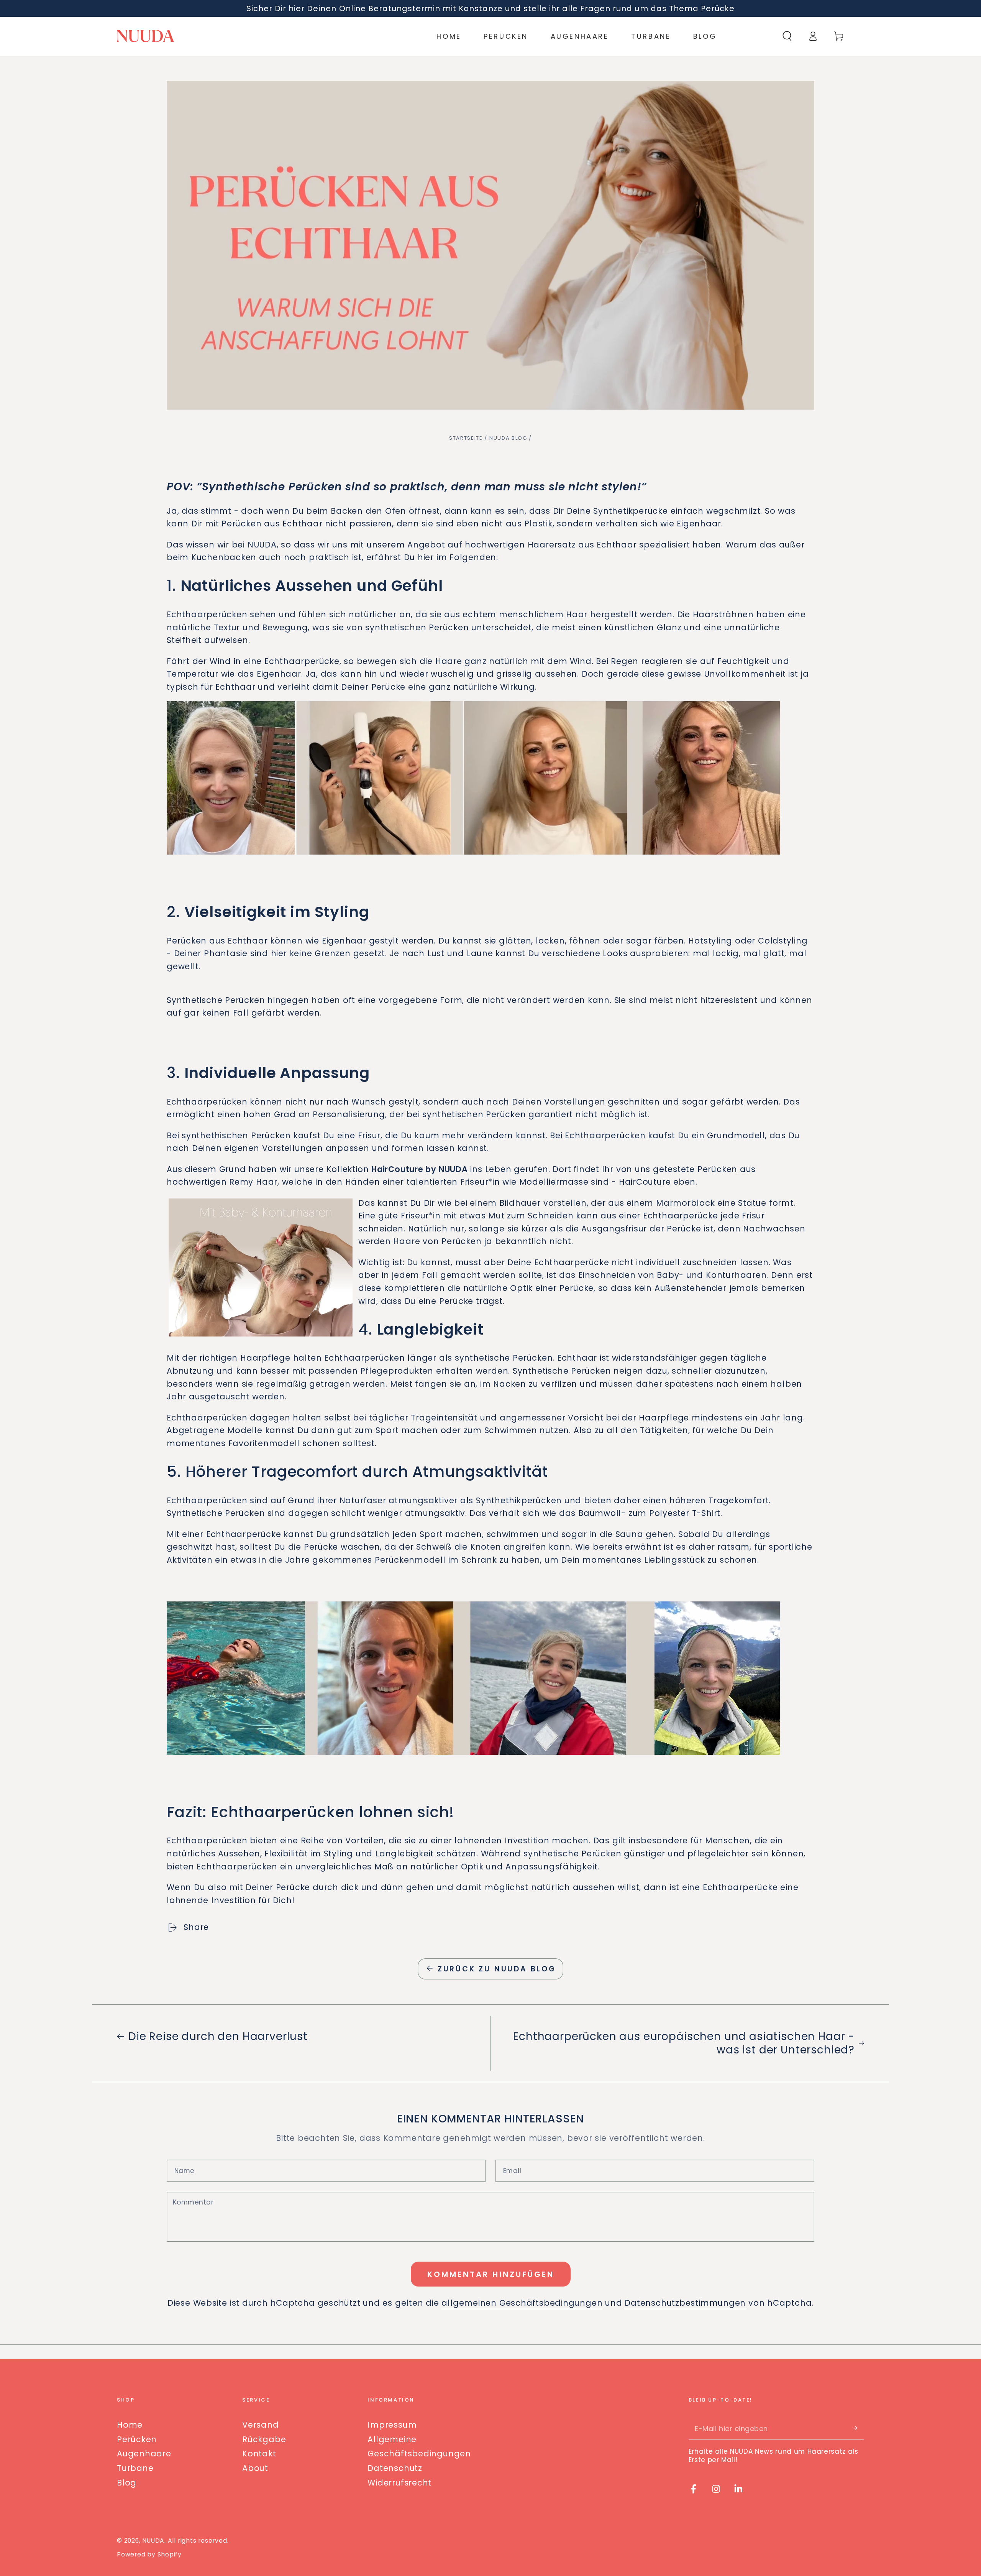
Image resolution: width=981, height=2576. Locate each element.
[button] (787, 36)
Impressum (392, 2425)
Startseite (466, 438)
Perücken (137, 2439)
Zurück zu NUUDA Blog (497, 1969)
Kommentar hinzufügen (491, 2274)
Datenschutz (395, 2468)
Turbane (135, 2468)
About (255, 2468)
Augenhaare (144, 2454)
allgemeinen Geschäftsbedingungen (522, 2303)
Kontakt (259, 2454)
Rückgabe (264, 2439)
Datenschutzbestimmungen (685, 2303)
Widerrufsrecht (399, 2483)
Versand (260, 2425)
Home (130, 2425)
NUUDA (153, 2541)
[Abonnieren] (858, 2428)
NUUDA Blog (508, 438)
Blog (127, 2483)
